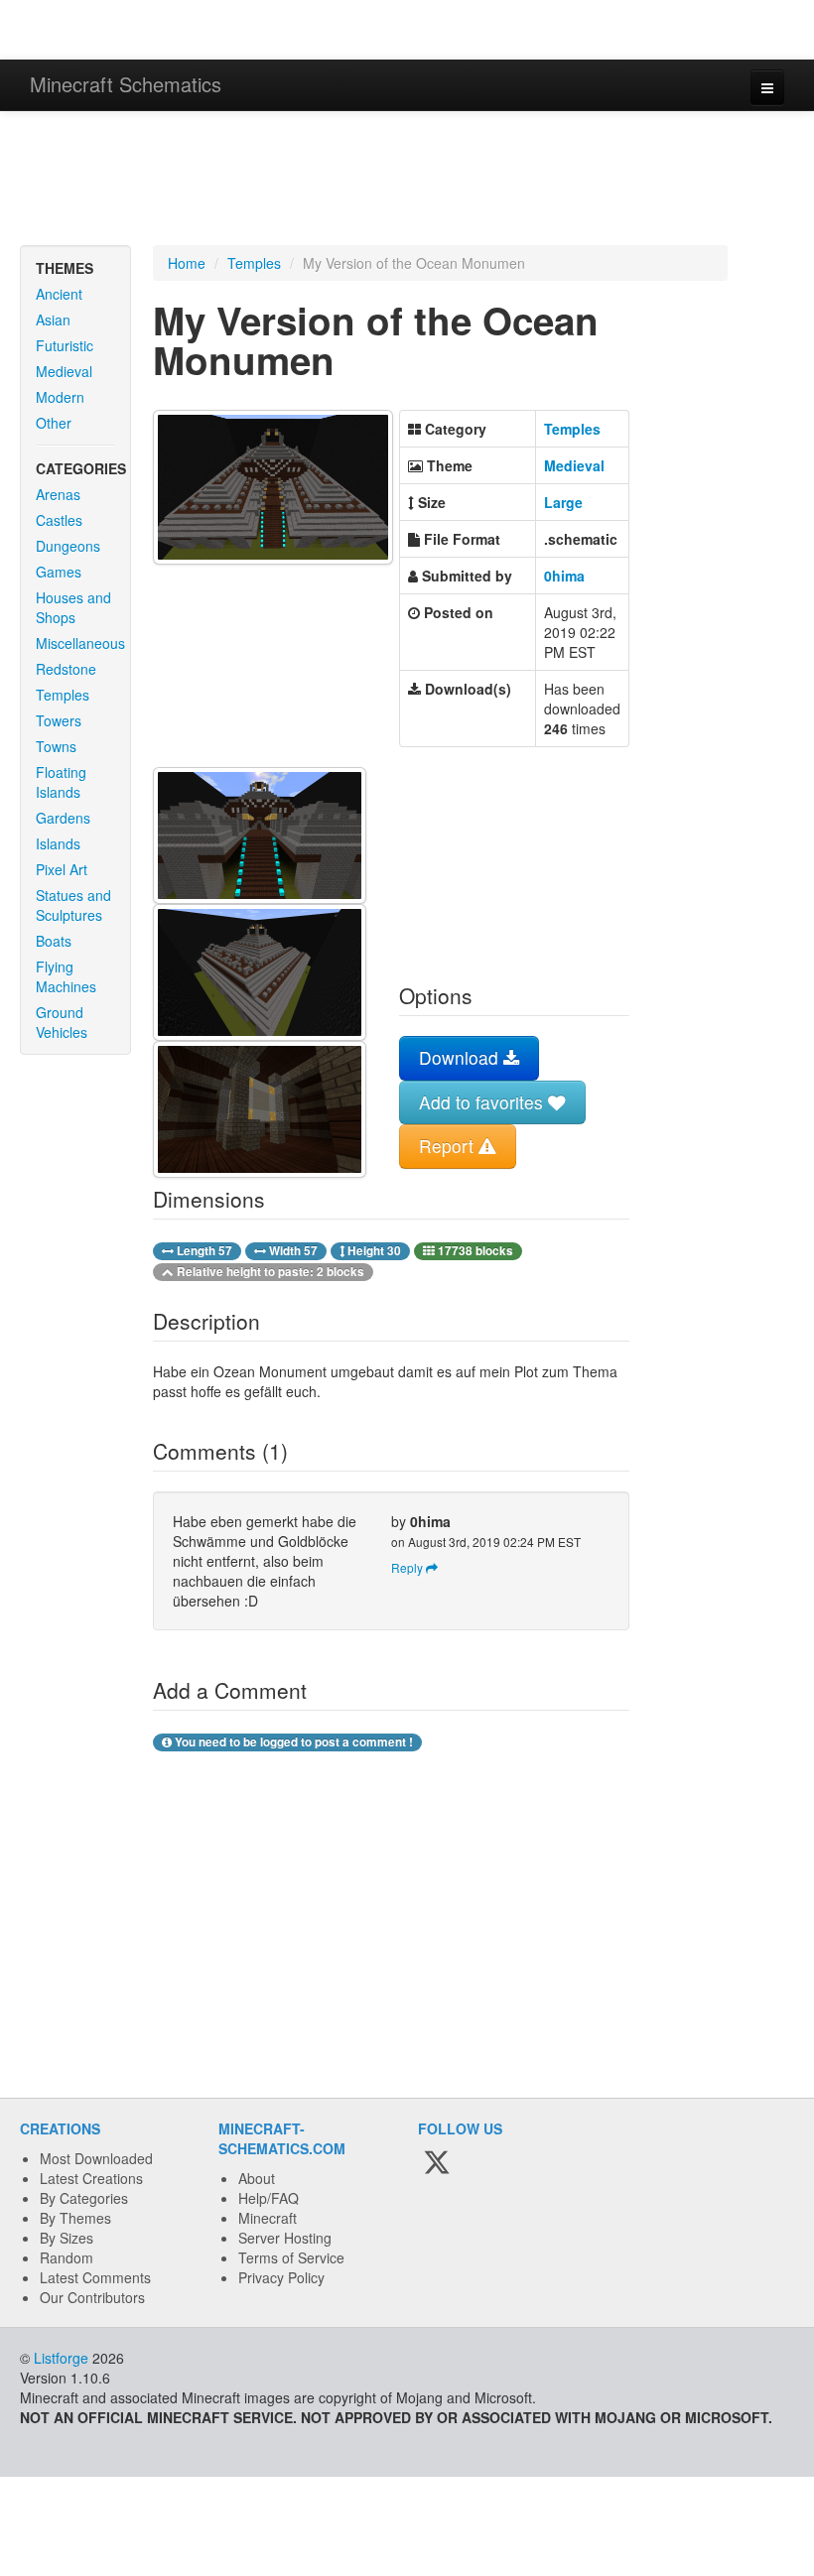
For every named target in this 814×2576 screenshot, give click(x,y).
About (257, 2178)
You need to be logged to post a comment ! (292, 1742)
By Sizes (67, 2238)
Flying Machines (66, 976)
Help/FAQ (269, 2198)
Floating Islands (61, 782)
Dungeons (68, 546)
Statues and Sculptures (73, 905)
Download (461, 1057)
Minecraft (268, 2218)
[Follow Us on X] (437, 2163)
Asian (53, 320)
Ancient (59, 294)
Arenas (58, 494)
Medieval (64, 371)
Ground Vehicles (62, 1022)
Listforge (61, 2358)
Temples (63, 695)
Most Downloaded (96, 2158)
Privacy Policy (281, 2277)
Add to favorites (483, 1102)
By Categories (84, 2198)
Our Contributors (92, 2297)
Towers (59, 720)
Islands (58, 843)
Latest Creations (91, 2178)
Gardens (63, 818)
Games (59, 572)
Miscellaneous (80, 643)
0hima (564, 576)
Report (449, 1146)
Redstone (66, 669)
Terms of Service (291, 2257)
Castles (59, 520)
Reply (408, 1567)
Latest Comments (95, 2277)
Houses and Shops (73, 607)
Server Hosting (285, 2238)
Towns (56, 746)
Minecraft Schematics (126, 84)
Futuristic (65, 345)
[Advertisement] (407, 181)
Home (187, 263)
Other (54, 423)
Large (563, 502)
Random (67, 2257)
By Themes (75, 2218)
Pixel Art (62, 869)
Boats (54, 941)
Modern (60, 397)
